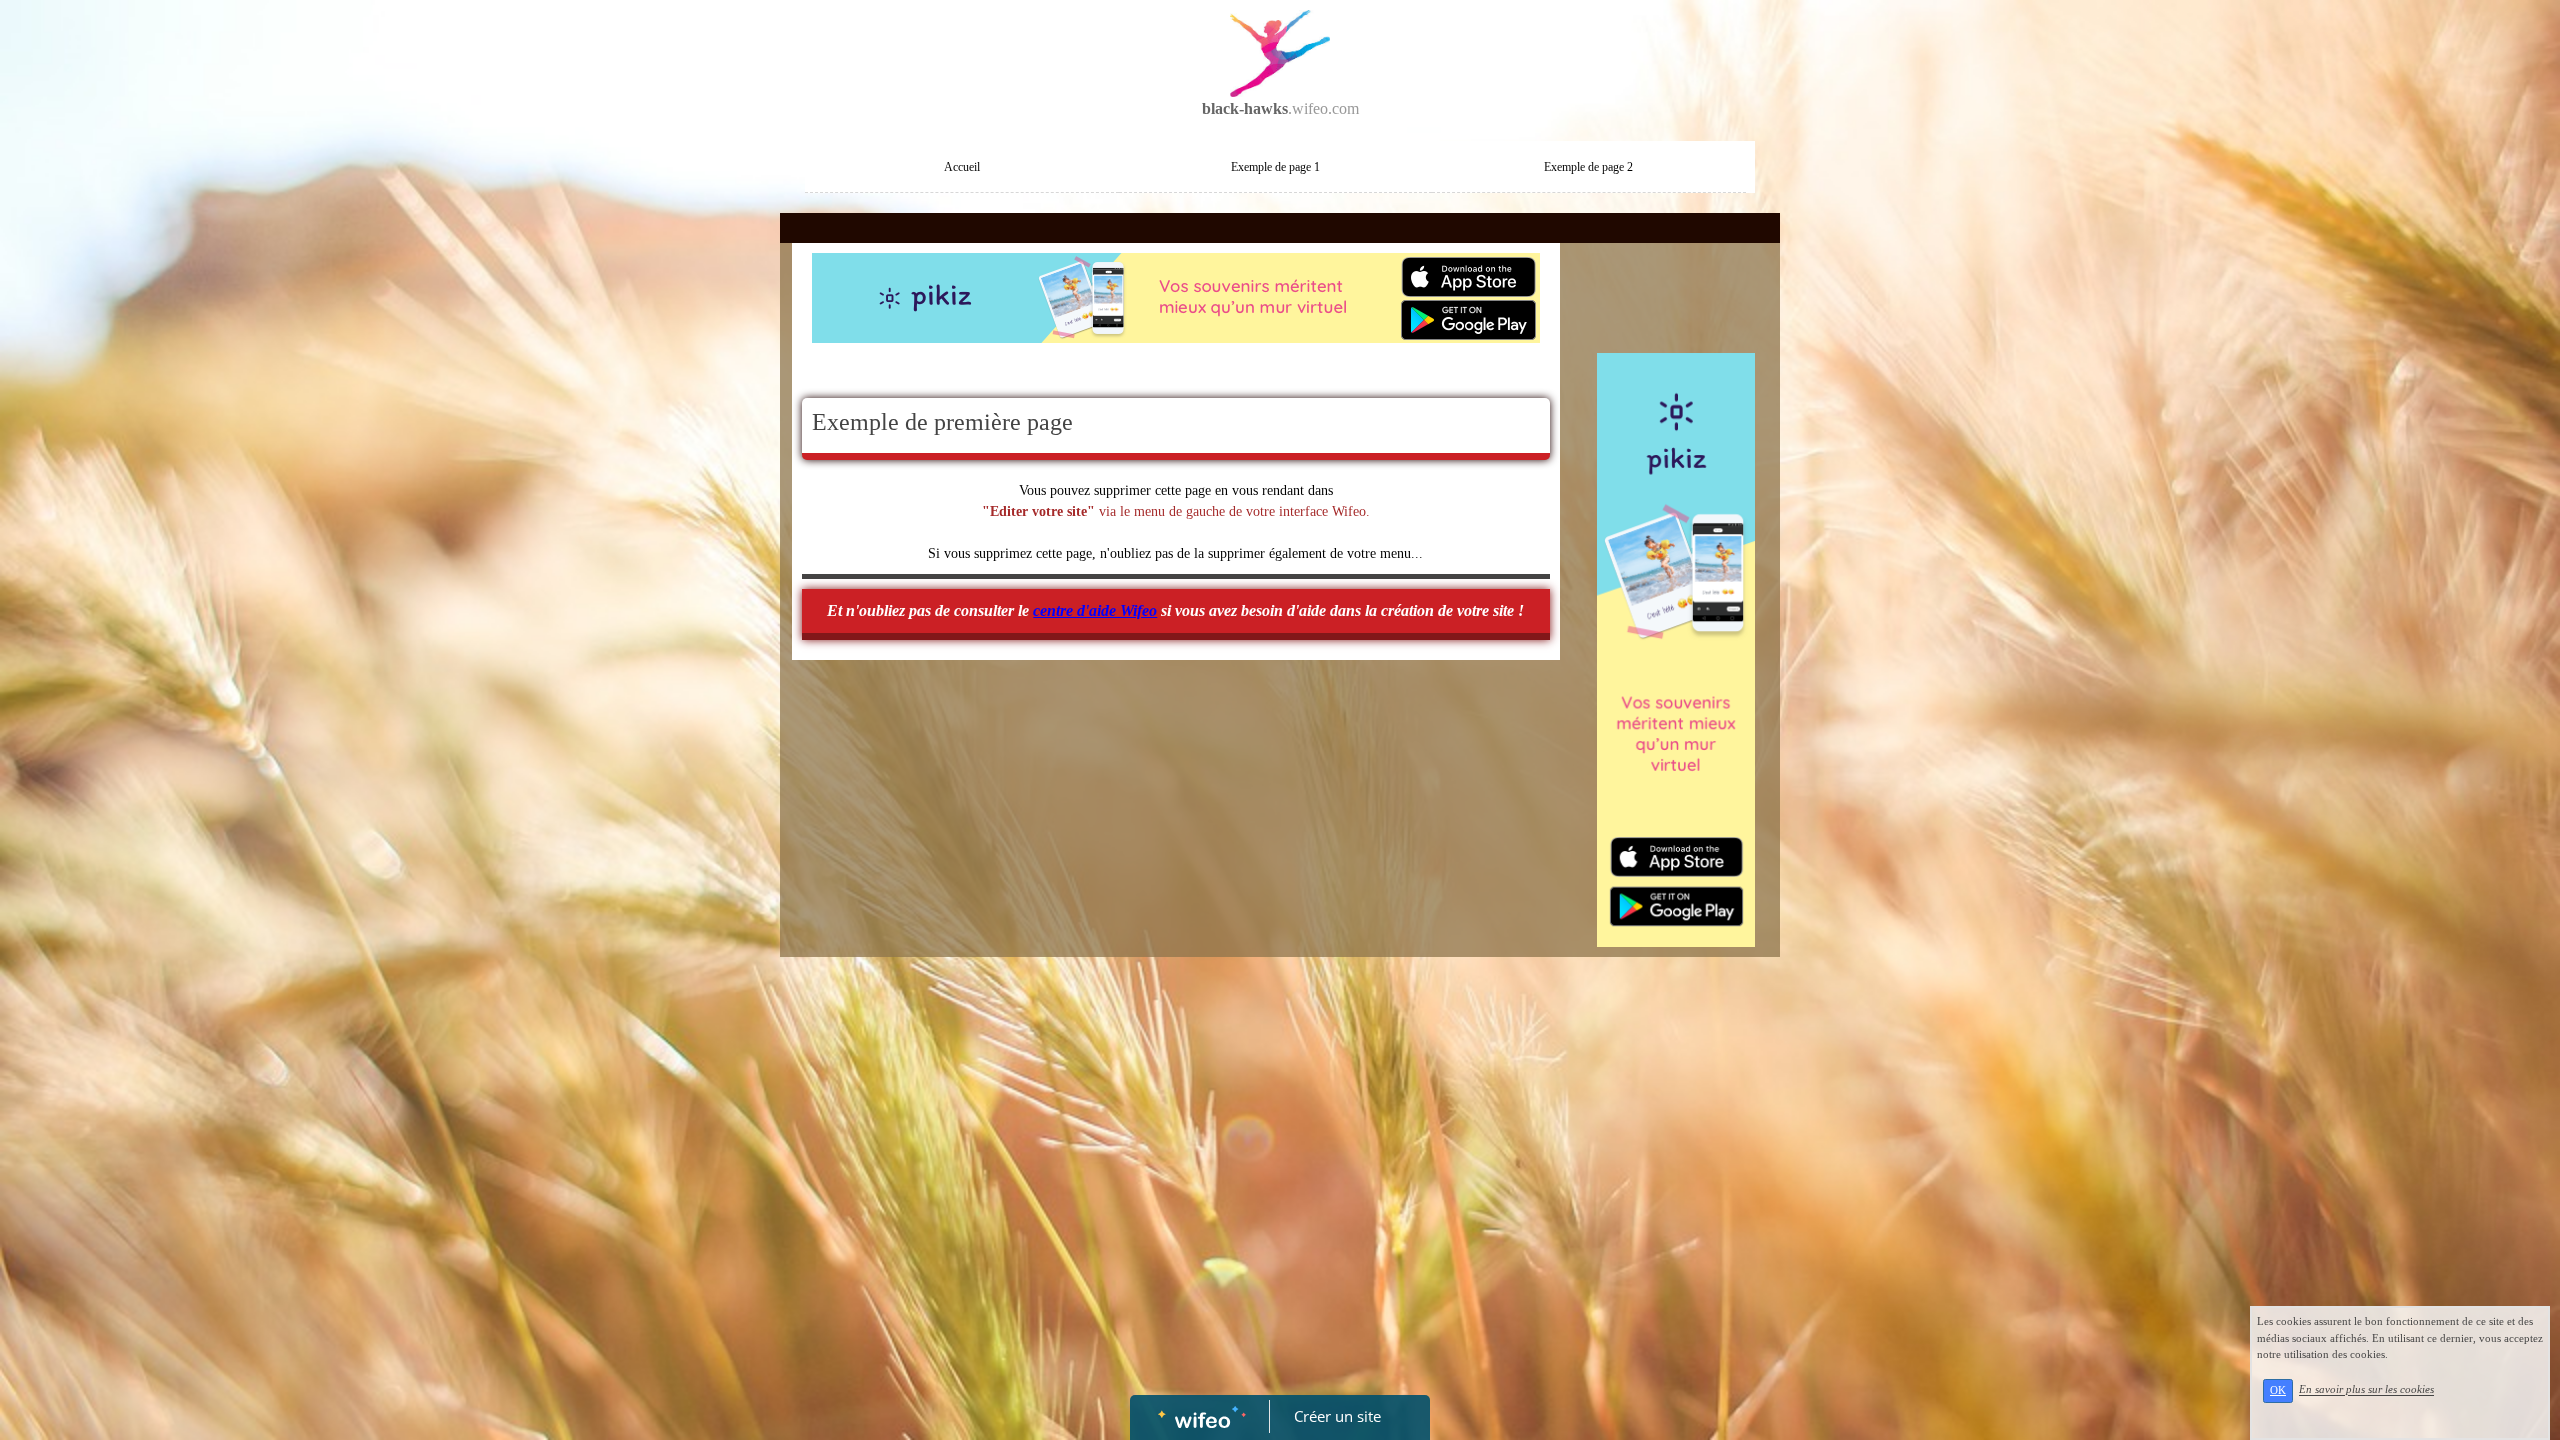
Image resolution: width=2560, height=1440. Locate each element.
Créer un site (1337, 1416)
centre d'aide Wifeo (1095, 610)
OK (2278, 1390)
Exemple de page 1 (1275, 167)
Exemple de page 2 (1588, 167)
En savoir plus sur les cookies (2366, 1390)
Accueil (962, 167)
